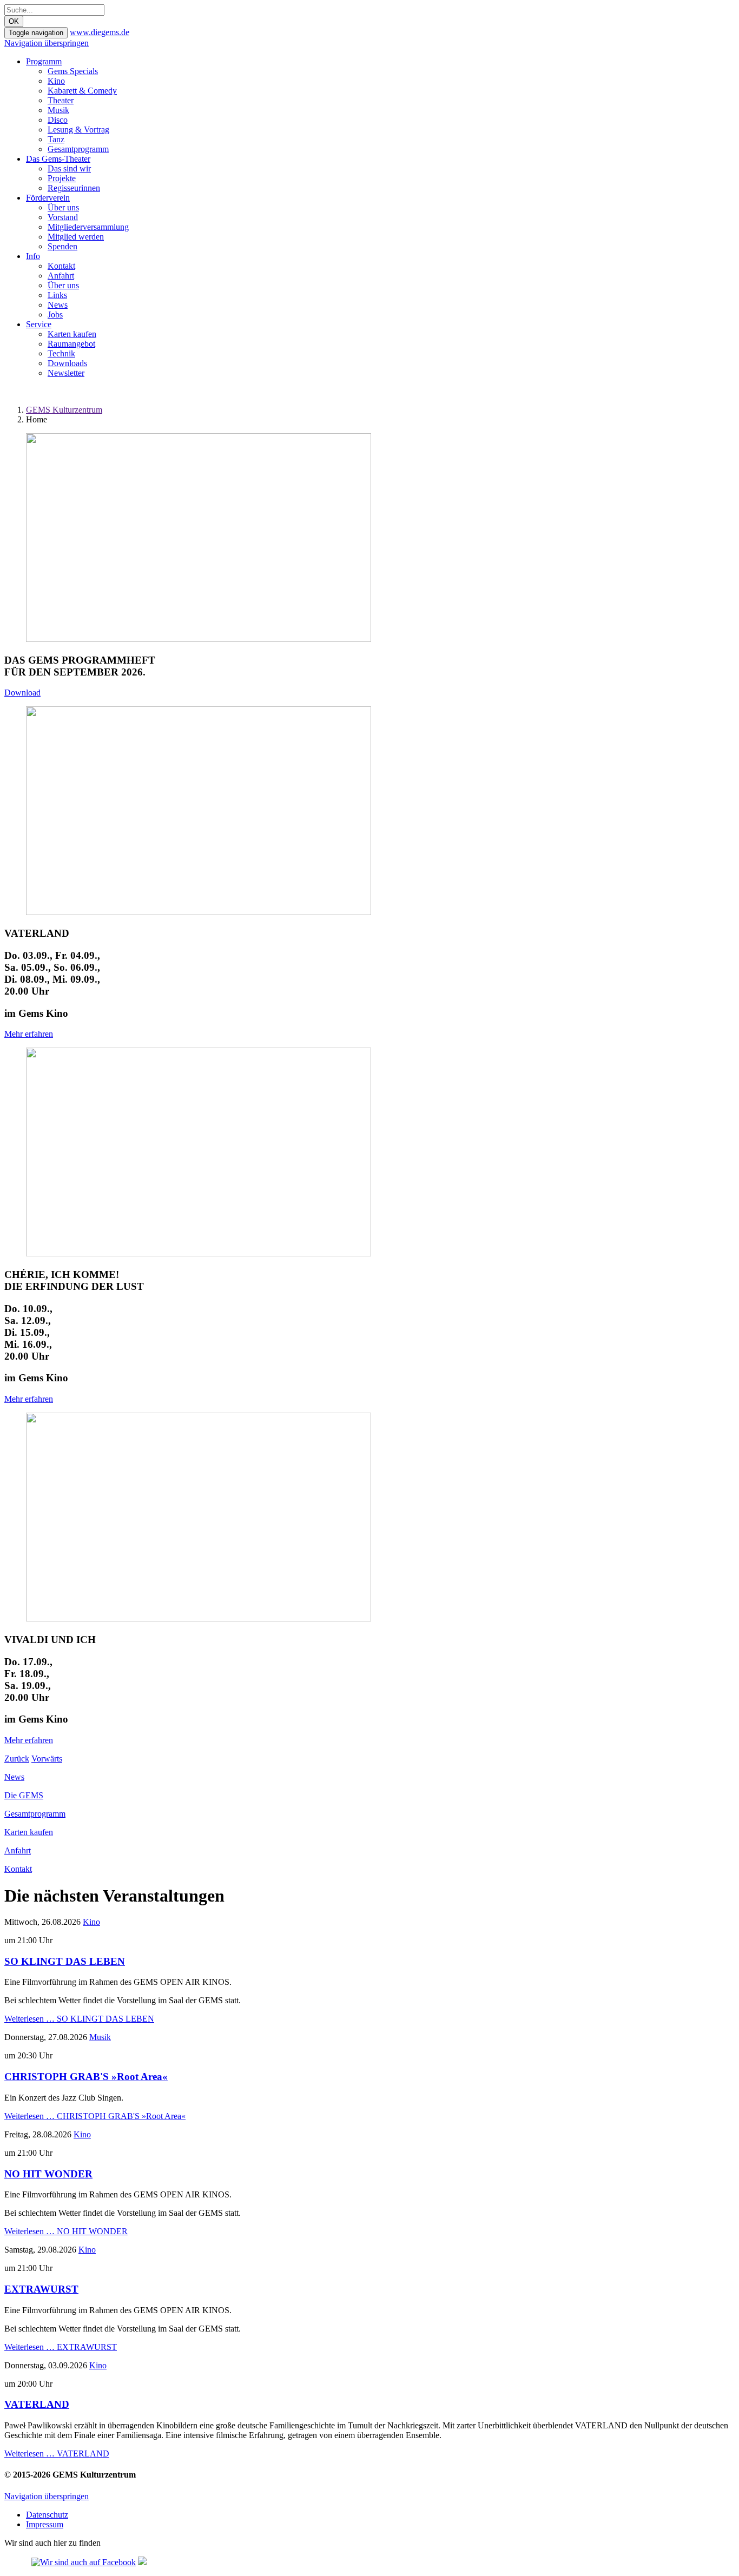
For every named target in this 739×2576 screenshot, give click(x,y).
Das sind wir (69, 168)
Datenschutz (47, 2515)
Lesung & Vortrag (78, 130)
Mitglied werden (76, 237)
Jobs (55, 314)
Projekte (62, 178)
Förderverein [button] (48, 198)
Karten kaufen (72, 334)
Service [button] (39, 324)
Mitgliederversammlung (88, 227)
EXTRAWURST (41, 2289)
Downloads (67, 363)
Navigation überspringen (47, 43)
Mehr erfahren (29, 1034)
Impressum (45, 2524)
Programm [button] (44, 61)
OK (14, 21)
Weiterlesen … (79, 2019)
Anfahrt (61, 276)
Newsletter (66, 373)
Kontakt (61, 266)
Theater (61, 100)
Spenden (62, 246)
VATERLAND (37, 2404)
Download (22, 693)
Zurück (17, 1759)
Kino (56, 81)
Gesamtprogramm (78, 149)
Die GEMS (24, 1795)
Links (57, 295)
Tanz (56, 139)
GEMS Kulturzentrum (64, 410)
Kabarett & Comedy (82, 91)
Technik (61, 353)
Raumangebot (71, 344)
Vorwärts (47, 1759)
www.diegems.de (100, 32)
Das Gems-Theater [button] (58, 159)
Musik (58, 110)
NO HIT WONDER (48, 2174)
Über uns (63, 207)
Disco (58, 120)
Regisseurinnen (74, 188)
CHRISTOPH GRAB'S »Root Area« (86, 2077)
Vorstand (63, 217)
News (58, 305)
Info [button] (33, 256)
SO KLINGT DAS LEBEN (65, 1961)
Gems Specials (73, 71)
